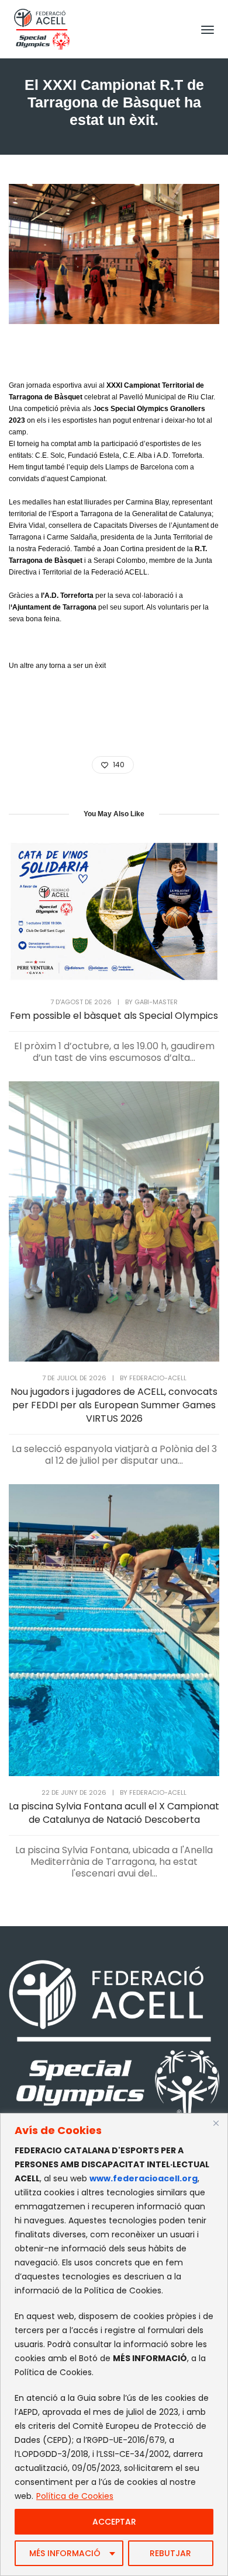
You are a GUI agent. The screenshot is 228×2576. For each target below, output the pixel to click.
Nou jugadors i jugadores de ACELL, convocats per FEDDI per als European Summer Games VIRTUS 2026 (114, 1405)
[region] (114, 2344)
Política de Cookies (75, 2496)
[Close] (216, 2123)
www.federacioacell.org (144, 2178)
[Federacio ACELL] (42, 28)
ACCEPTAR (114, 2522)
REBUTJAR (170, 2553)
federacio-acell (158, 1378)
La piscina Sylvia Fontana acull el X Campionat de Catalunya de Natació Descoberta (114, 1813)
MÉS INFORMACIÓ (65, 2553)
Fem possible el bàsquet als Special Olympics (114, 1016)
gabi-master (156, 1002)
